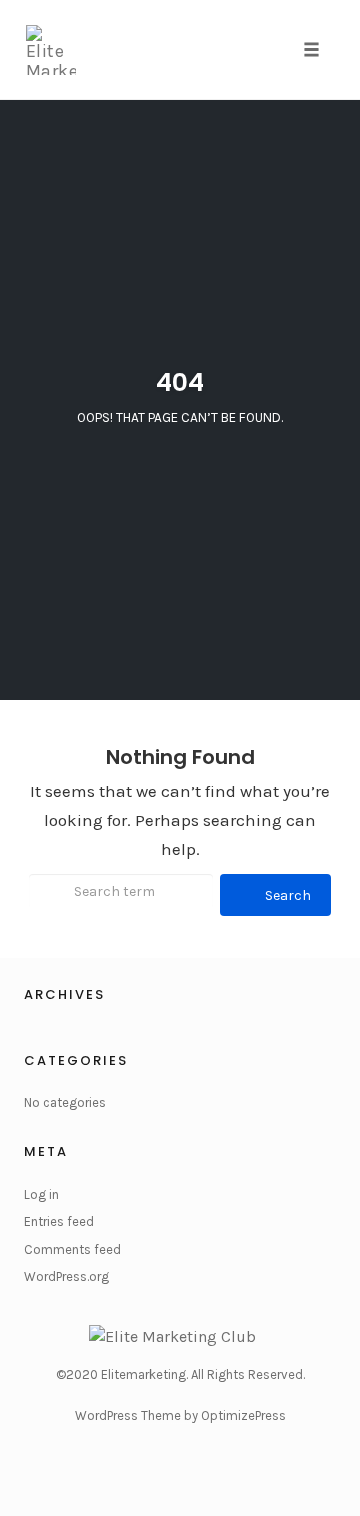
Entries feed (59, 1221)
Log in (41, 1194)
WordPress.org (66, 1276)
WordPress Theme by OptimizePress (180, 1415)
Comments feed (72, 1249)
